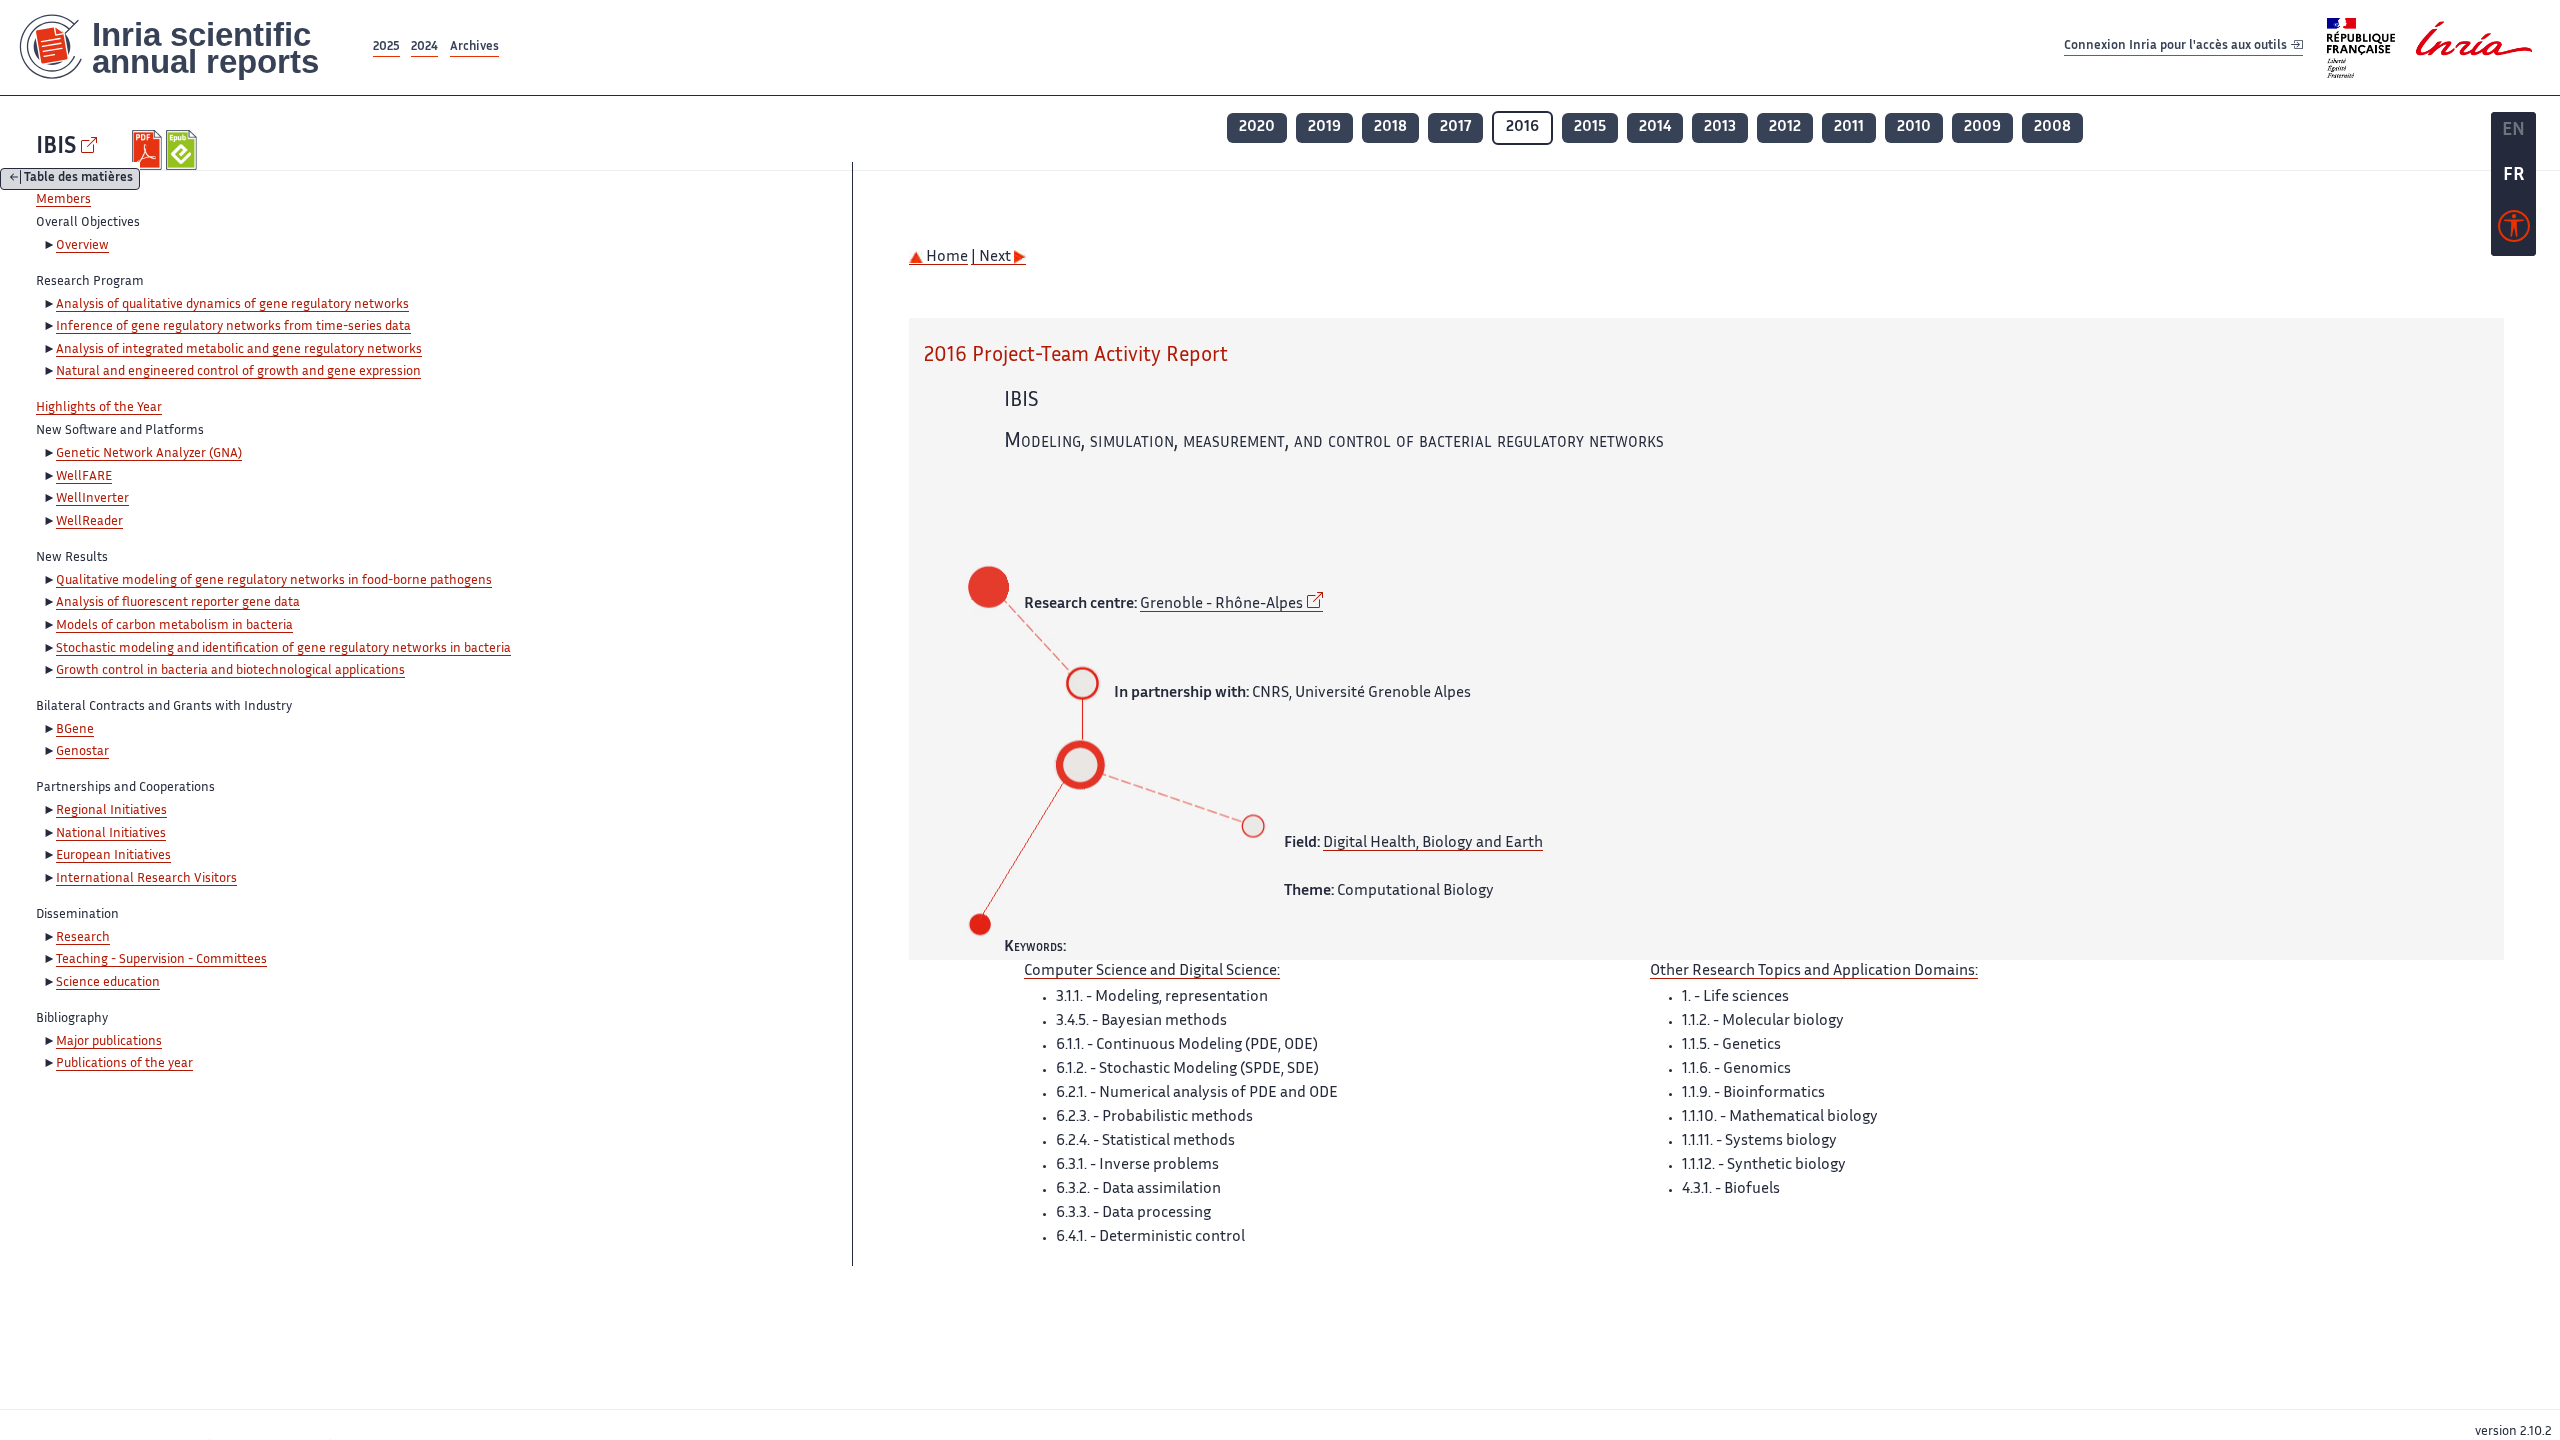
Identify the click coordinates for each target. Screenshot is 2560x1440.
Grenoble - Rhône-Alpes (1221, 604)
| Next (992, 257)
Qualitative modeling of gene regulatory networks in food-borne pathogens (274, 581)
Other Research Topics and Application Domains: (1814, 971)
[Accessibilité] (2514, 231)
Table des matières (78, 179)
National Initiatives (111, 834)
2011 (1849, 127)
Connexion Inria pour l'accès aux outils (2177, 46)
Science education (108, 983)
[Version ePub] (183, 150)
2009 (1982, 127)
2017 (1455, 127)
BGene (75, 730)
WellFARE (84, 477)
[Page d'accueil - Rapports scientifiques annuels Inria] (184, 47)
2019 (1324, 127)
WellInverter (92, 499)
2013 (1720, 127)
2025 (386, 47)
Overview (82, 246)
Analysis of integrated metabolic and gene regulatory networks (239, 350)
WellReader (89, 522)
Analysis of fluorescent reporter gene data (178, 603)
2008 (2052, 127)
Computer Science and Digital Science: (1152, 971)
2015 (1590, 127)
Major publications (109, 1042)
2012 (1785, 127)
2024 (424, 47)
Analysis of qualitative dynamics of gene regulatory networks (232, 305)
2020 (1257, 127)
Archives (474, 47)
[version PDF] (149, 150)
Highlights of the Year (99, 408)
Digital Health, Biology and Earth (1433, 843)
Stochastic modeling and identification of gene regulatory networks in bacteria (283, 649)
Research (83, 938)
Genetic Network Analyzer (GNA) (149, 454)
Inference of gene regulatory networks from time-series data (233, 327)
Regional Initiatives (111, 811)
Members (63, 200)
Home (945, 257)
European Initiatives (113, 856)
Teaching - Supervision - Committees (161, 960)
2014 (1655, 127)
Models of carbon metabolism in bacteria (174, 626)
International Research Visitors (146, 879)
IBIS (56, 147)
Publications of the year (124, 1064)
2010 (1914, 127)
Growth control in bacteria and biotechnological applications (230, 671)
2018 (1390, 127)
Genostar (82, 752)
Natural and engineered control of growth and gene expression (238, 372)
